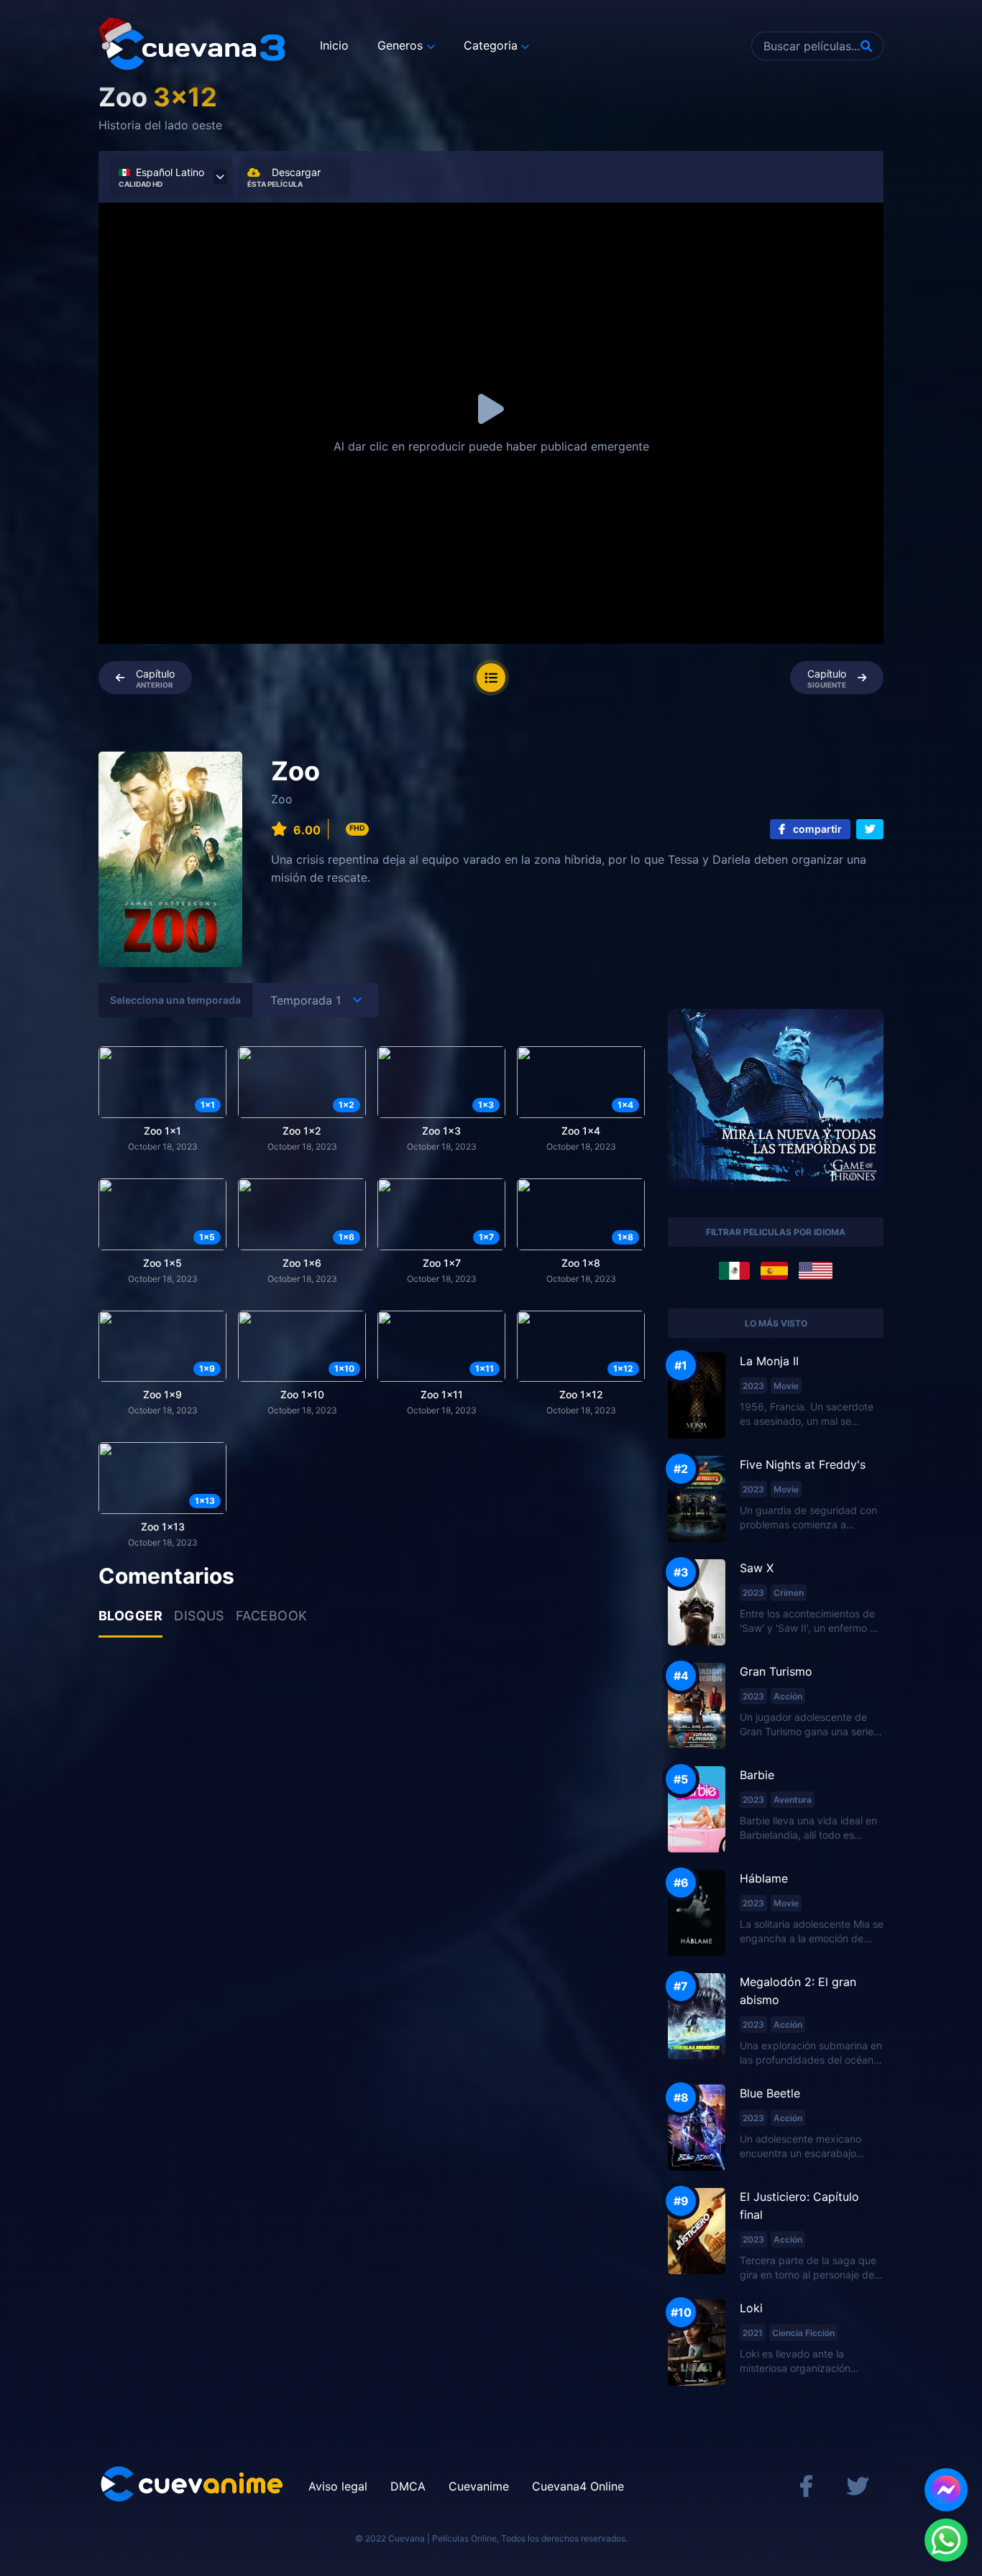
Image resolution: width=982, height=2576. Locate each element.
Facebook (272, 1616)
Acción (788, 1696)
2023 (753, 1386)
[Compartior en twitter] (870, 829)
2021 (753, 2333)
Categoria (491, 45)
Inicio (334, 45)
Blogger (130, 1616)
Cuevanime (479, 2486)
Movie (786, 1386)
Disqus (199, 1616)
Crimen (789, 1593)
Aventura (793, 1800)
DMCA (408, 2486)
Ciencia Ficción (803, 2333)
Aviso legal (338, 2486)
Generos (400, 45)
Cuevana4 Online (578, 2486)
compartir (816, 829)
